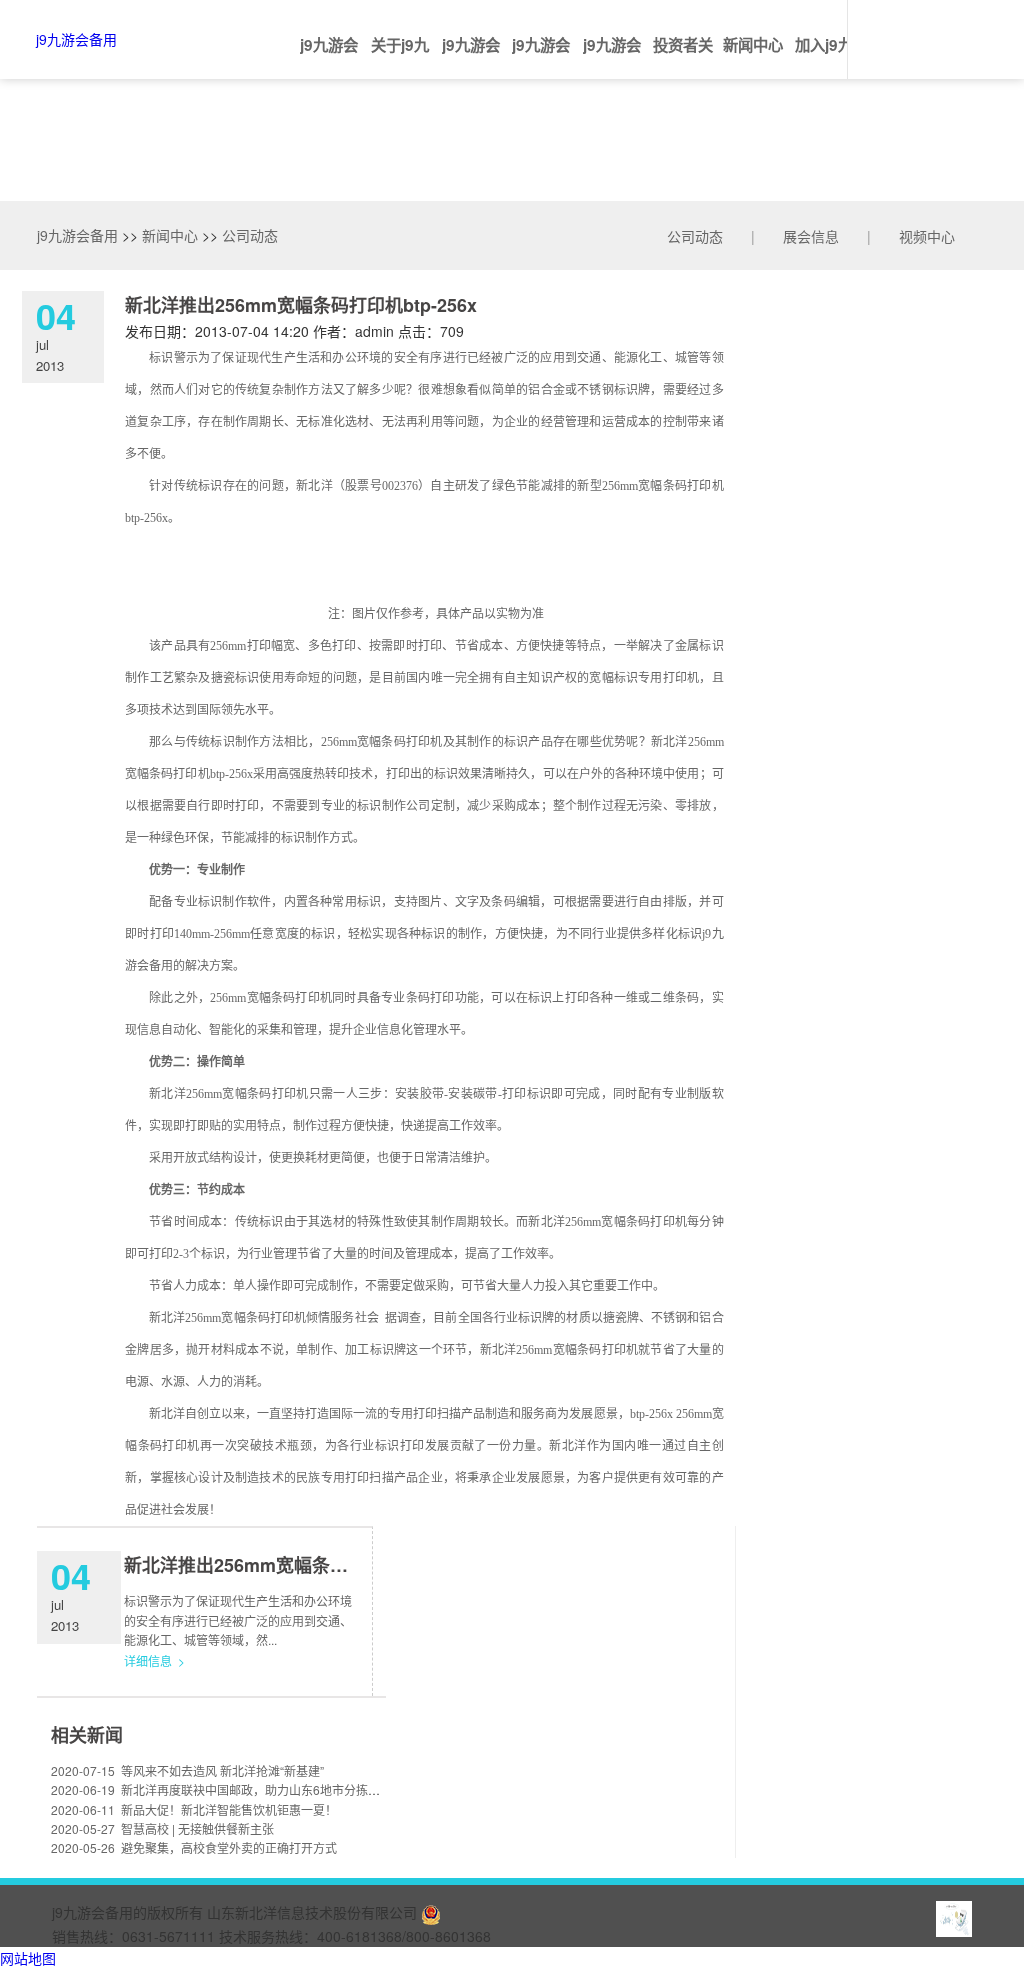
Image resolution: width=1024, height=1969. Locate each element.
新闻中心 (753, 45)
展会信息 (811, 236)
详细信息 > (154, 1660)
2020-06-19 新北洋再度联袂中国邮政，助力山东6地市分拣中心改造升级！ (251, 1789)
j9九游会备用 (76, 39)
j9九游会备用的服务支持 (612, 56)
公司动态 (695, 236)
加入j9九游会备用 (824, 56)
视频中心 (927, 236)
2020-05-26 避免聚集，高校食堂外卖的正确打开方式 (194, 1847)
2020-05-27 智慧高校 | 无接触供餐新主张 (162, 1828)
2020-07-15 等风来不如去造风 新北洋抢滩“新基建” (187, 1770)
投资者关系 (683, 56)
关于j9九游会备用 (400, 56)
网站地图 (28, 1958)
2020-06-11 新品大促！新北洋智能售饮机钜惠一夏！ (194, 1809)
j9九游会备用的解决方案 (471, 56)
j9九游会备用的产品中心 (541, 56)
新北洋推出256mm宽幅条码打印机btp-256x (300, 1565)
